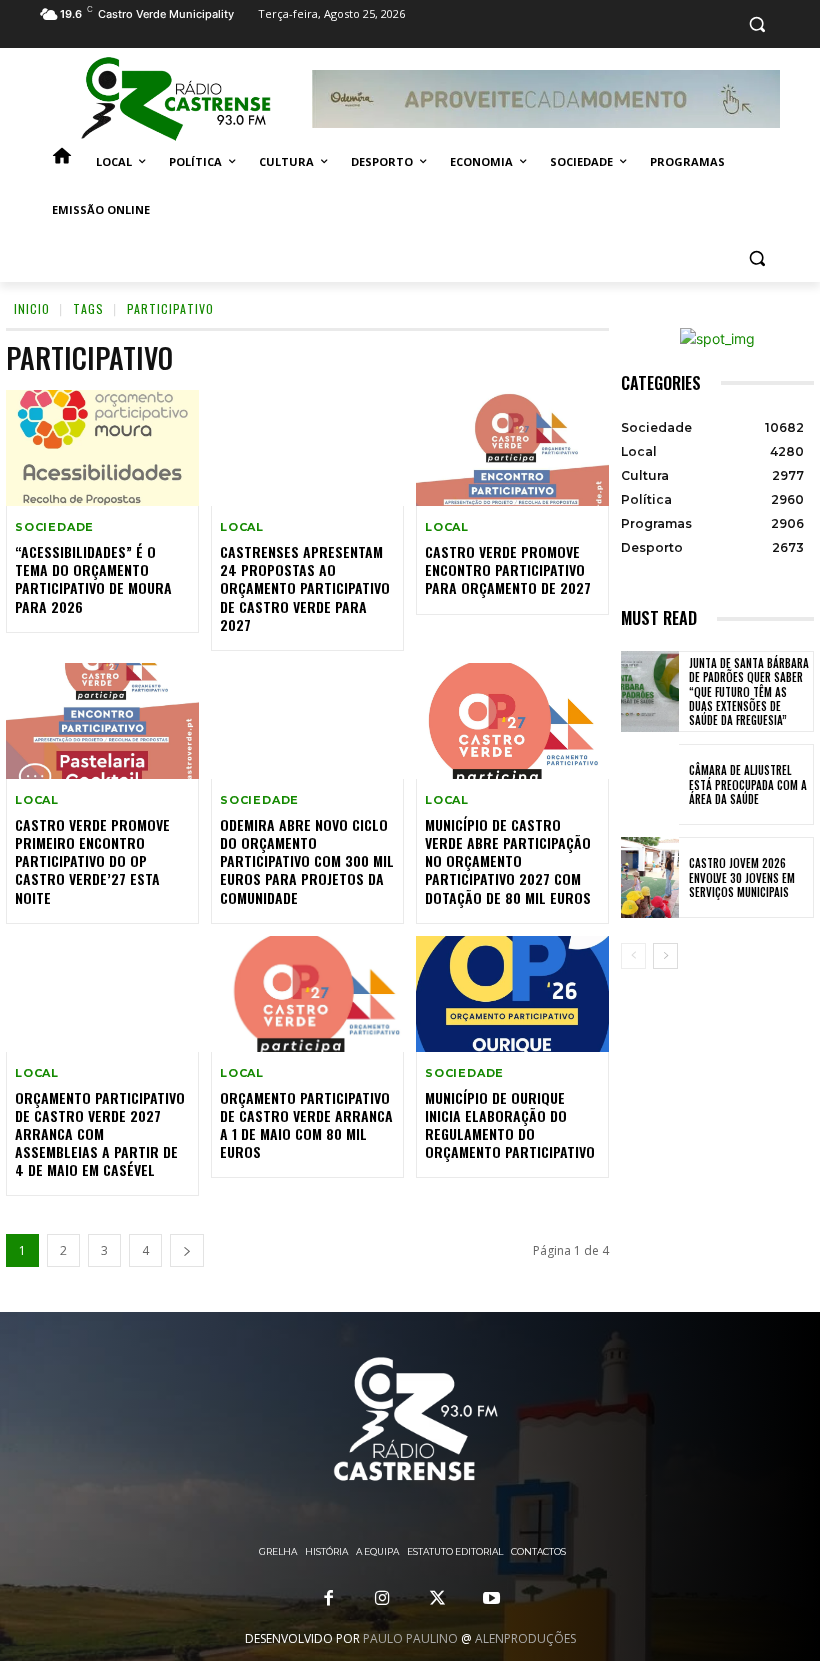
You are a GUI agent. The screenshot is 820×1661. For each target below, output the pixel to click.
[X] (437, 1599)
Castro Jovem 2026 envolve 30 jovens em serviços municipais (742, 877)
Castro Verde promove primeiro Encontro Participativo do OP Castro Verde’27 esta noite (92, 861)
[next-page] (187, 1250)
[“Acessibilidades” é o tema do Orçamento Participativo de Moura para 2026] (102, 448)
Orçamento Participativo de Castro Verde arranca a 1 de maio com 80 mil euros (306, 1125)
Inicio (32, 308)
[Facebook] (329, 1599)
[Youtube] (491, 1599)
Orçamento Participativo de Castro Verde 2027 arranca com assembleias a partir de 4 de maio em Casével (100, 1134)
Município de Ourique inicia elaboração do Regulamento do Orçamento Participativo (510, 1125)
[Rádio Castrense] (176, 99)
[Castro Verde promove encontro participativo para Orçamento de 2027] (512, 448)
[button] (756, 24)
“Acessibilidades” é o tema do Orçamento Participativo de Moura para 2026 (93, 579)
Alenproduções (525, 1638)
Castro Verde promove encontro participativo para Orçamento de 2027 (508, 569)
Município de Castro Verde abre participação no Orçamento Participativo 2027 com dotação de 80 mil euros (508, 861)
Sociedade (54, 527)
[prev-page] (633, 956)
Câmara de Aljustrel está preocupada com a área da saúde (748, 784)
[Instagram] (383, 1599)
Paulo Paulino (410, 1638)
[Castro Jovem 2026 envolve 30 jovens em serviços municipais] (650, 877)
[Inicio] (62, 162)
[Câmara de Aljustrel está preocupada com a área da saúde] (650, 784)
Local (242, 527)
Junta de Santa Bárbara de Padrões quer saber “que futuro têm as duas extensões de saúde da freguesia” (749, 691)
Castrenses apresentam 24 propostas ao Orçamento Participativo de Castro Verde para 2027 (305, 588)
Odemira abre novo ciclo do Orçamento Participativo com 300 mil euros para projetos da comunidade (307, 861)
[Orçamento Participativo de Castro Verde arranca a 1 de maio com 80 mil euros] (307, 994)
